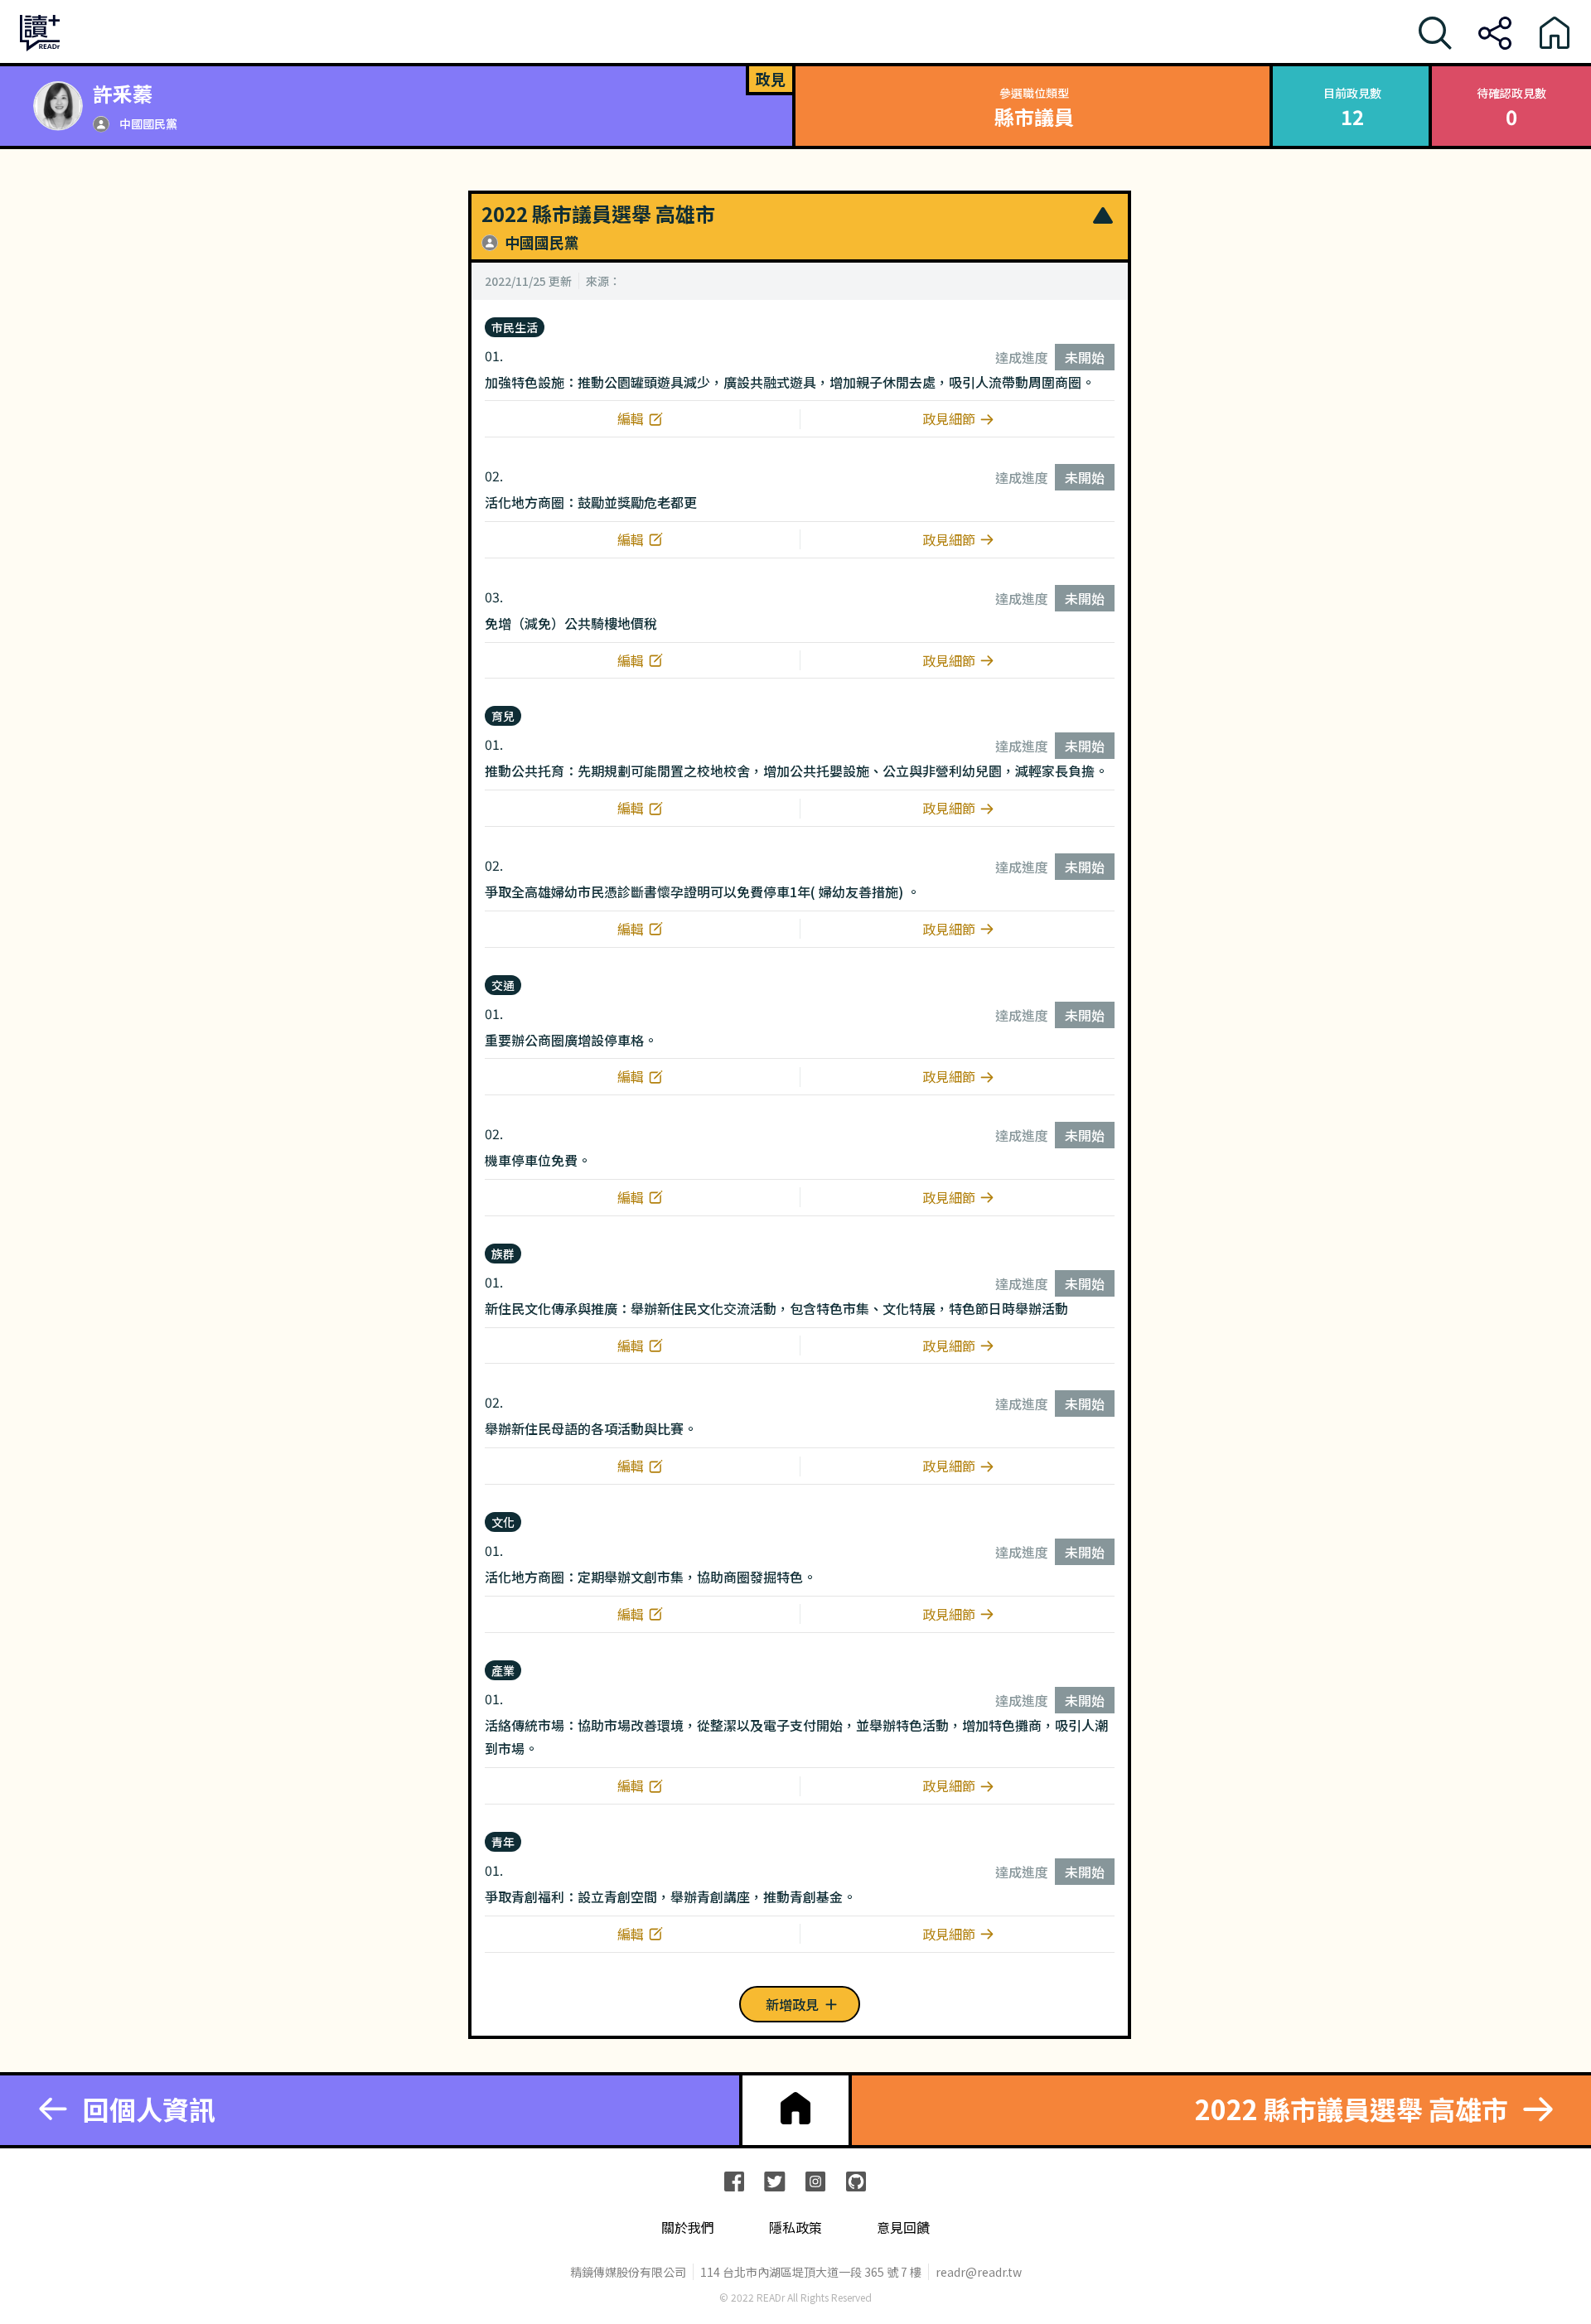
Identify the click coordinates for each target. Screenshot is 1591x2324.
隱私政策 (795, 2227)
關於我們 (688, 2227)
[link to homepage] (795, 2109)
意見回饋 (903, 2227)
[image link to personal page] (58, 106)
